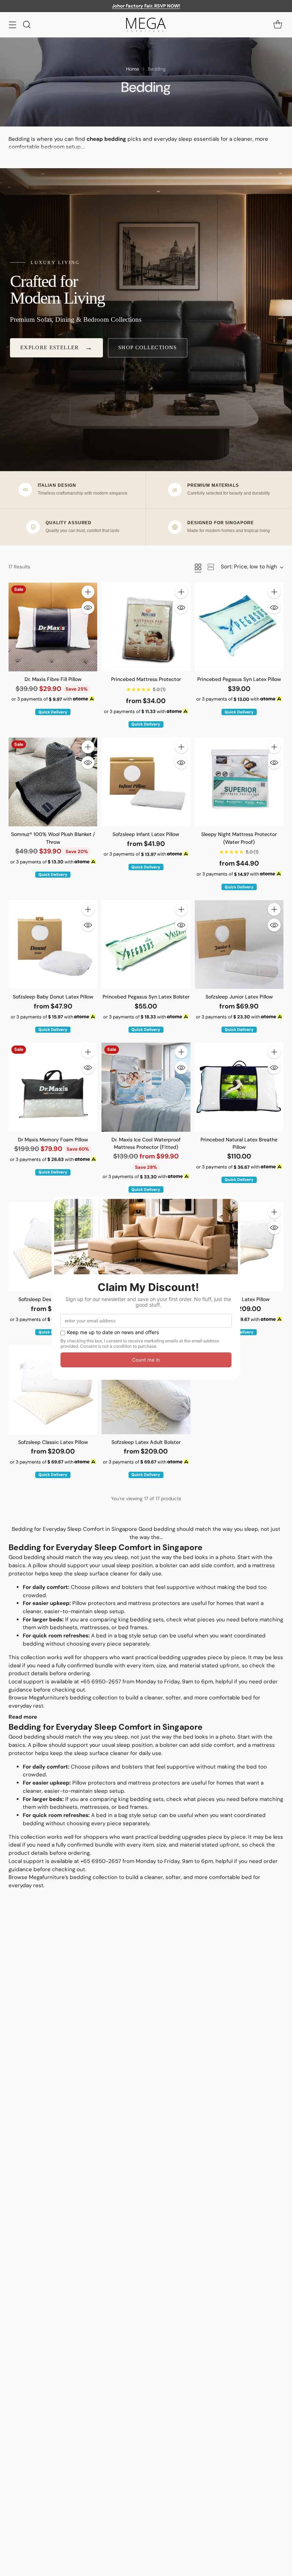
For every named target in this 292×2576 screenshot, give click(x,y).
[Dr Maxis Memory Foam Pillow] (53, 1087)
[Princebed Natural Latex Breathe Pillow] (239, 1087)
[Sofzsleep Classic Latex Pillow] (53, 1390)
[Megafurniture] (146, 25)
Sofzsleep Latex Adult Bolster (146, 1442)
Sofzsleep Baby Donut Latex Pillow (53, 997)
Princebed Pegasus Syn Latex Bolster (146, 997)
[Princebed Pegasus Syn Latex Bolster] (146, 944)
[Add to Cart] (88, 592)
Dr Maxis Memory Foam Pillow (53, 1140)
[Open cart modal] (278, 25)
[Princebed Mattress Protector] (146, 627)
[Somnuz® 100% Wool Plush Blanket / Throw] (53, 782)
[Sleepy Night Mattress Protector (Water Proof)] (239, 782)
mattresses (95, 1627)
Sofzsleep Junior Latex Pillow (239, 997)
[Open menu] (12, 25)
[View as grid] (198, 567)
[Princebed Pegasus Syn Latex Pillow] (239, 627)
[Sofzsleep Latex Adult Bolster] (146, 1390)
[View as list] (211, 567)
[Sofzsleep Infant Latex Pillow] (146, 782)
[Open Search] (27, 25)
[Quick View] (88, 608)
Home (133, 69)
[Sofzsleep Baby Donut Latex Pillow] (53, 944)
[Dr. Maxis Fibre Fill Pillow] (53, 627)
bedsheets (64, 1627)
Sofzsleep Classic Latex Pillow (53, 1442)
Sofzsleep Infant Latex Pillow (146, 834)
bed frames (133, 1627)
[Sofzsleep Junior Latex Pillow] (239, 944)
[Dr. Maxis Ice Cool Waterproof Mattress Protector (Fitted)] (146, 1087)
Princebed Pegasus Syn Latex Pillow (239, 679)
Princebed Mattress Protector (146, 679)
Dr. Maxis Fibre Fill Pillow (53, 679)
